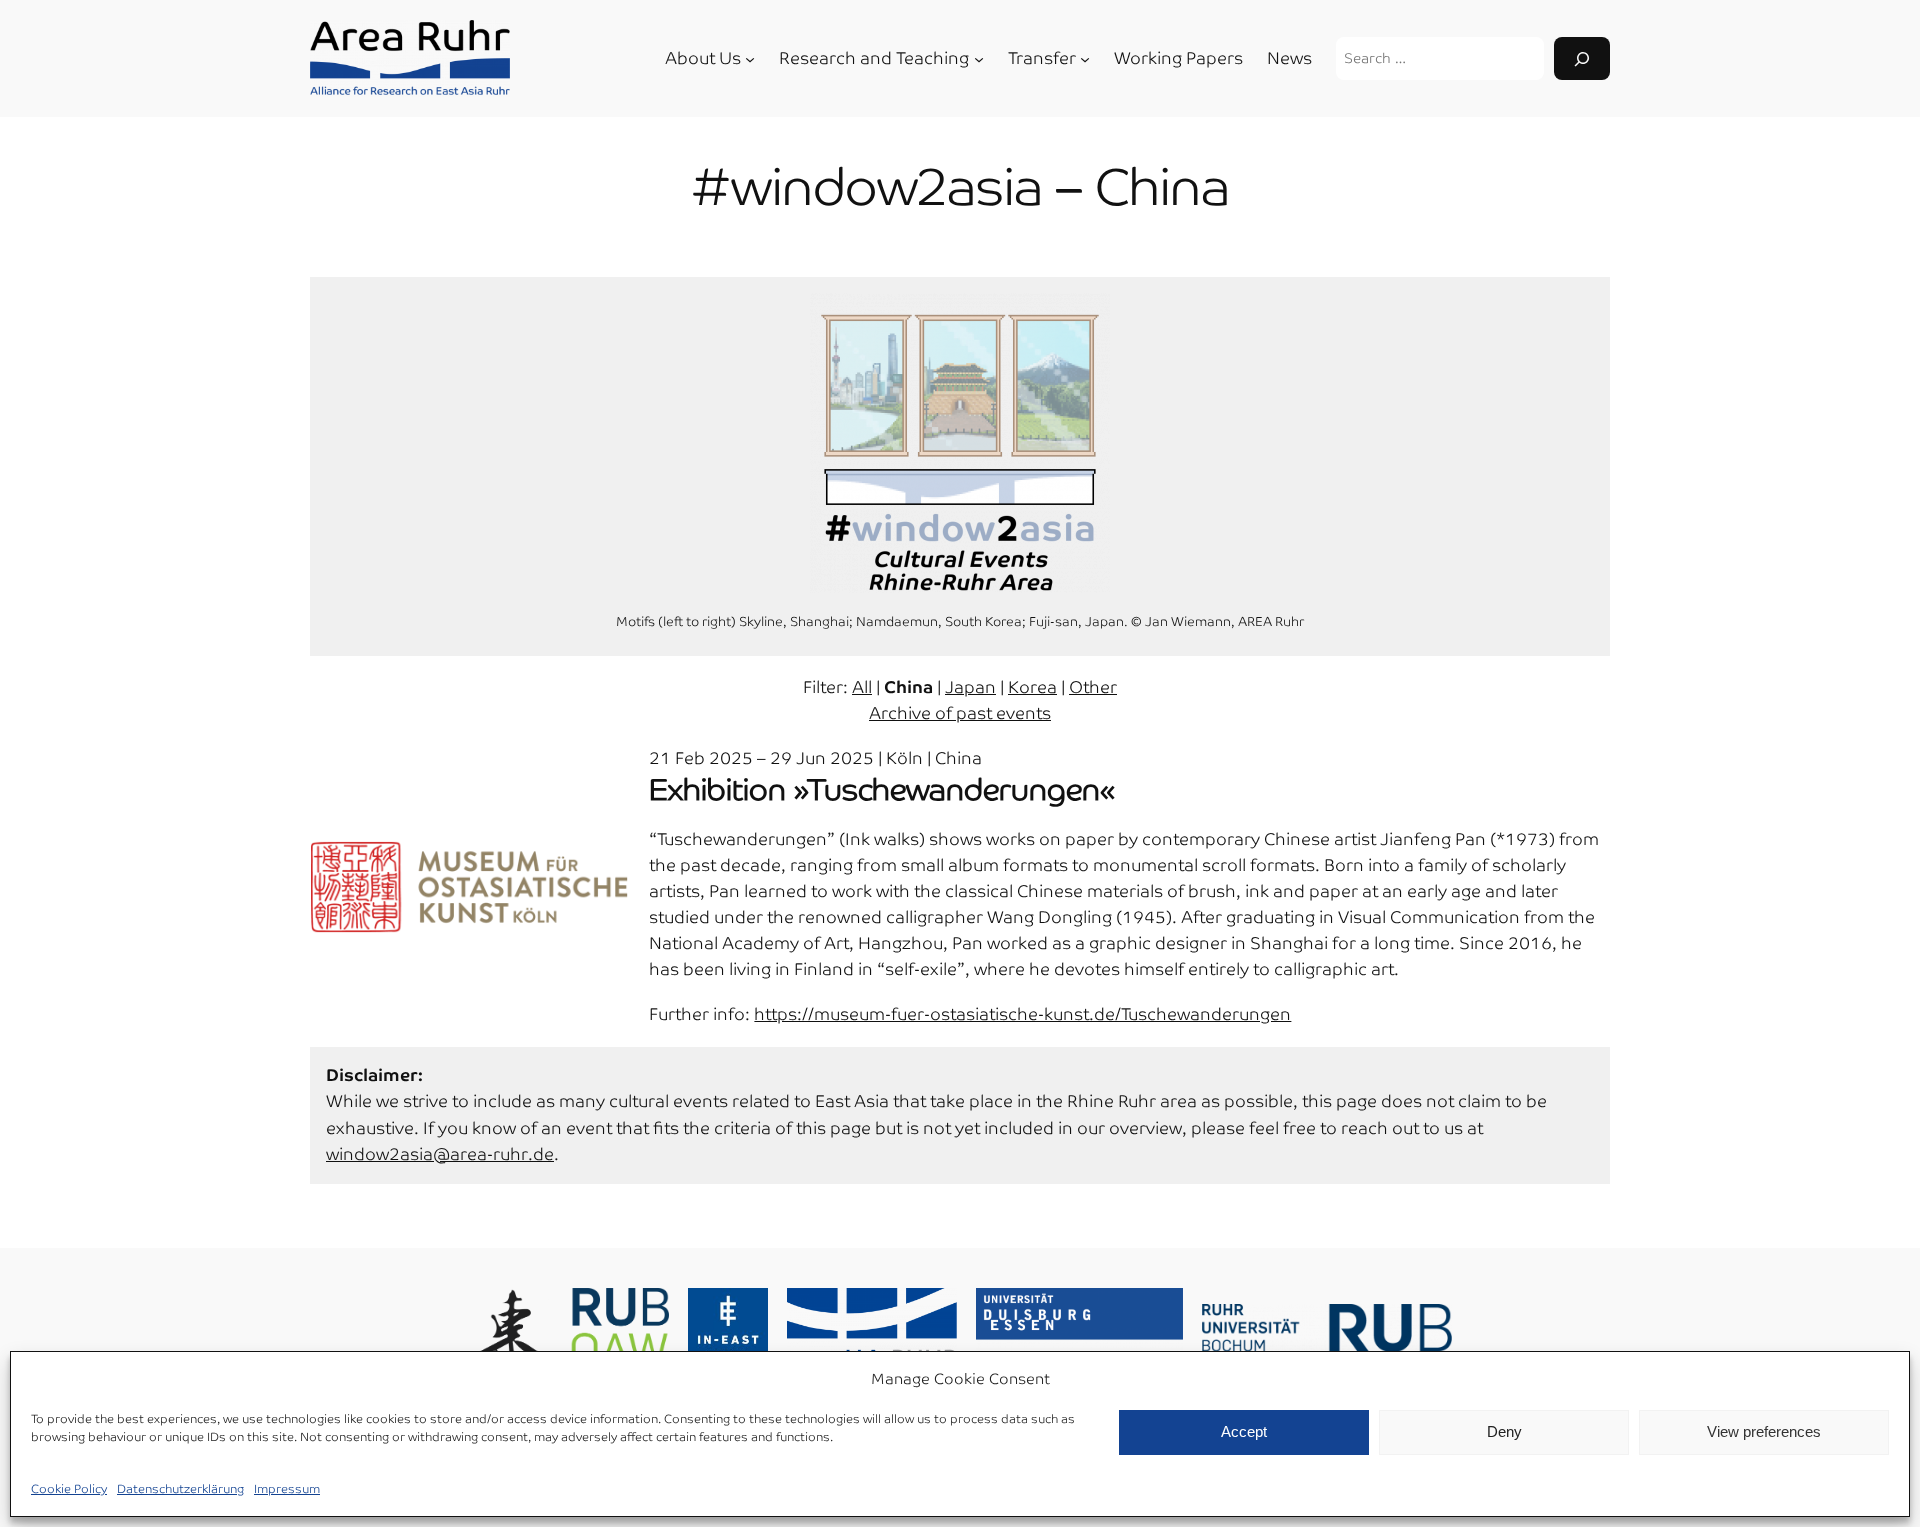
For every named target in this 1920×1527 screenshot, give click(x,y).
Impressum (287, 1489)
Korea (1032, 687)
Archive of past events (960, 713)
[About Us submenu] (750, 59)
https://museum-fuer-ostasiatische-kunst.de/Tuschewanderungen (1022, 1014)
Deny (1504, 1431)
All (862, 687)
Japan (970, 687)
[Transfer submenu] (1085, 59)
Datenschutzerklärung (180, 1489)
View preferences (1764, 1431)
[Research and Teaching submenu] (979, 59)
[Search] (1582, 58)
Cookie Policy (69, 1489)
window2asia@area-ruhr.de (440, 1154)
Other (1093, 687)
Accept (1244, 1431)
